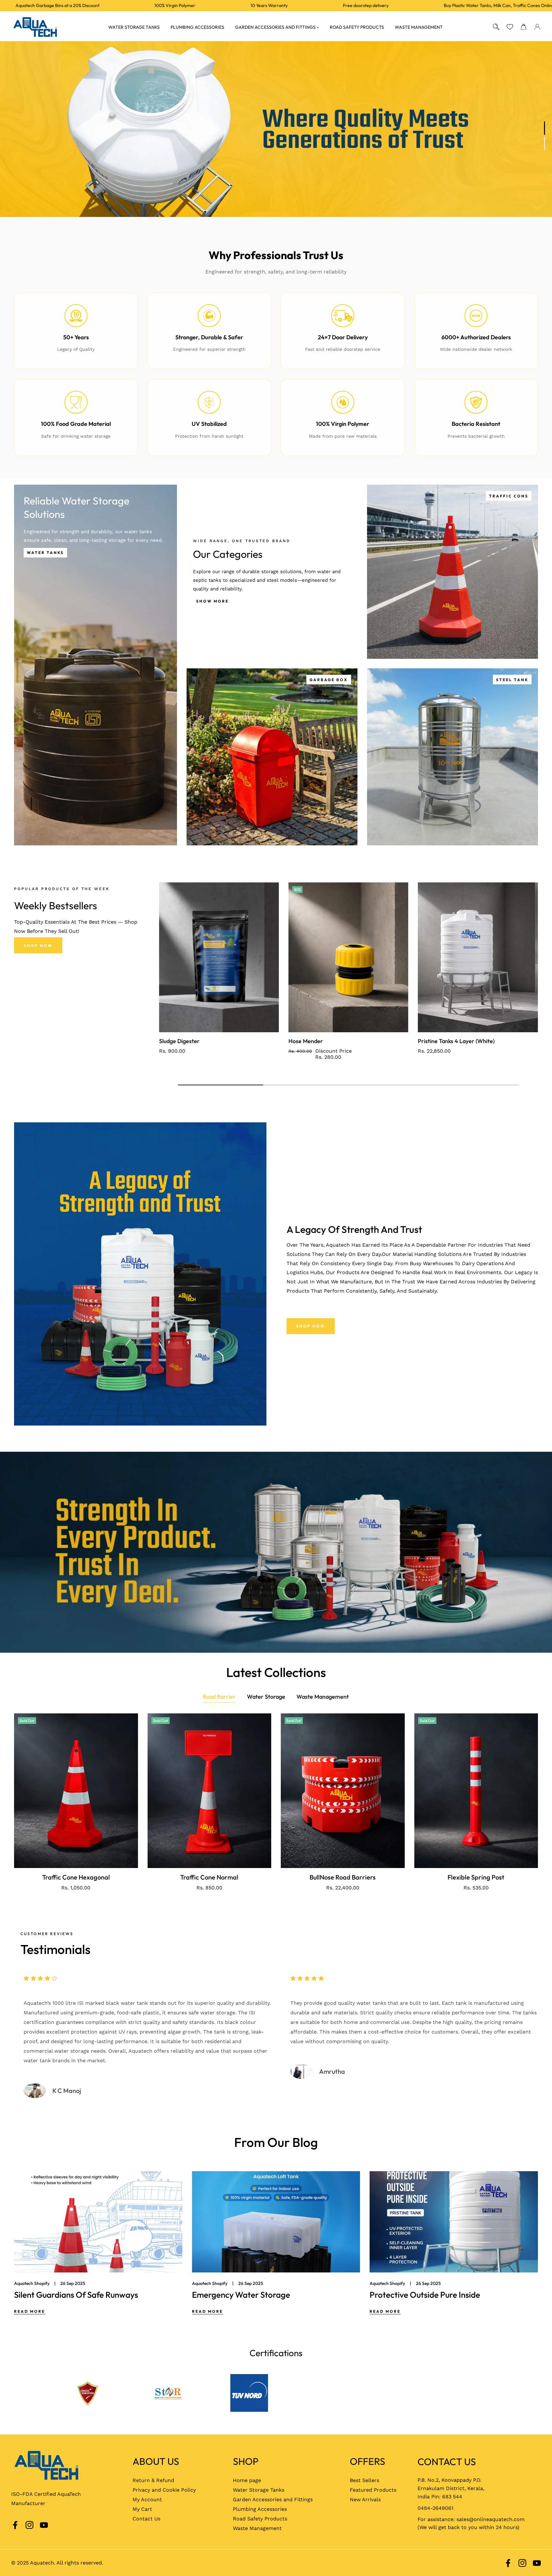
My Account (147, 2499)
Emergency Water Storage (241, 2295)
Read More (30, 2311)
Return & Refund (153, 2480)
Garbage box (329, 680)
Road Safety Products (260, 2519)
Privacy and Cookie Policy (164, 2490)
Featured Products (373, 2490)
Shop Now (38, 946)
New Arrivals (365, 2499)
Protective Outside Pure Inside (425, 2295)
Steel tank (512, 680)
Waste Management (257, 2528)
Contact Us (146, 2519)
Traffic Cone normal (209, 1877)
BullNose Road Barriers (343, 1877)
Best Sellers (364, 2480)
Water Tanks (45, 553)
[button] (523, 27)
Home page (247, 2480)
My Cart (142, 2509)
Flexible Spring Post (476, 1877)
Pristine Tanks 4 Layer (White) (456, 1041)
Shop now (311, 1326)
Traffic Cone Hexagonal (76, 1877)
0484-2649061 (435, 2508)
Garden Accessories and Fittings (273, 2499)
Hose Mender (306, 1041)
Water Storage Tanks (259, 2490)
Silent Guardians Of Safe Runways (76, 2295)
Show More (212, 601)
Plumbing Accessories (260, 2509)
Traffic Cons (509, 496)
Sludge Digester (179, 1041)
